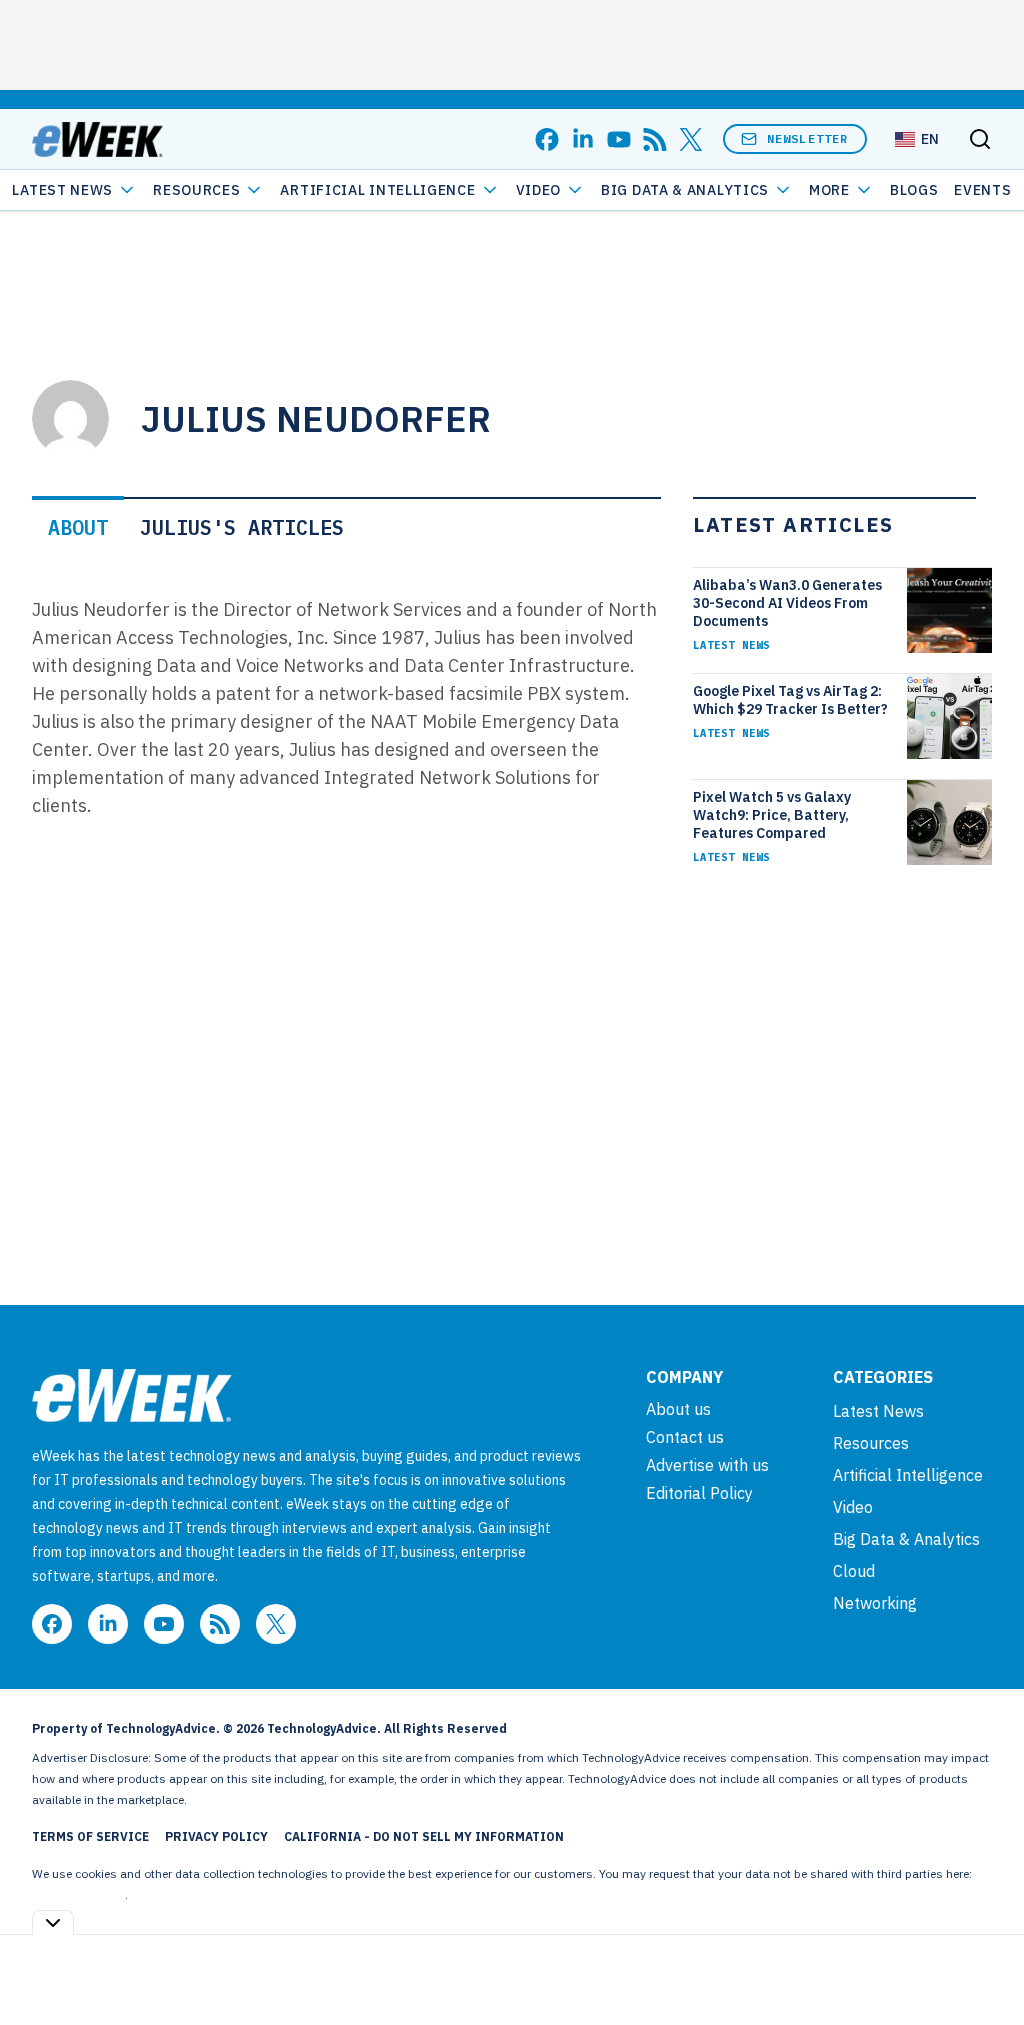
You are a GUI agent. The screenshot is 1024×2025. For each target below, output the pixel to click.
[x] (691, 139)
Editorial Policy (699, 1493)
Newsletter (808, 138)
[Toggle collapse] (53, 1922)
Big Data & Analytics (685, 190)
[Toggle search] (980, 139)
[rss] (655, 139)
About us (678, 1409)
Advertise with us (707, 1465)
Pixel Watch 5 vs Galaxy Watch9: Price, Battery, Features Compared (772, 815)
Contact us (685, 1437)
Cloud (854, 1571)
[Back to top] (984, 1964)
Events (982, 190)
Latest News (62, 190)
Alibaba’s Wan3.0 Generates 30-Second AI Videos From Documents (787, 603)
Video (539, 190)
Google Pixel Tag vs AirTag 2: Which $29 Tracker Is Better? (790, 700)
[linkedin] (583, 139)
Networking (875, 1603)
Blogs (914, 190)
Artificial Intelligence (377, 190)
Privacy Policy (216, 1836)
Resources (871, 1443)
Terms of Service (90, 1836)
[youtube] (619, 139)
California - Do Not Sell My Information (424, 1836)
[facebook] (547, 139)
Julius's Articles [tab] (242, 527)
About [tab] (78, 527)
